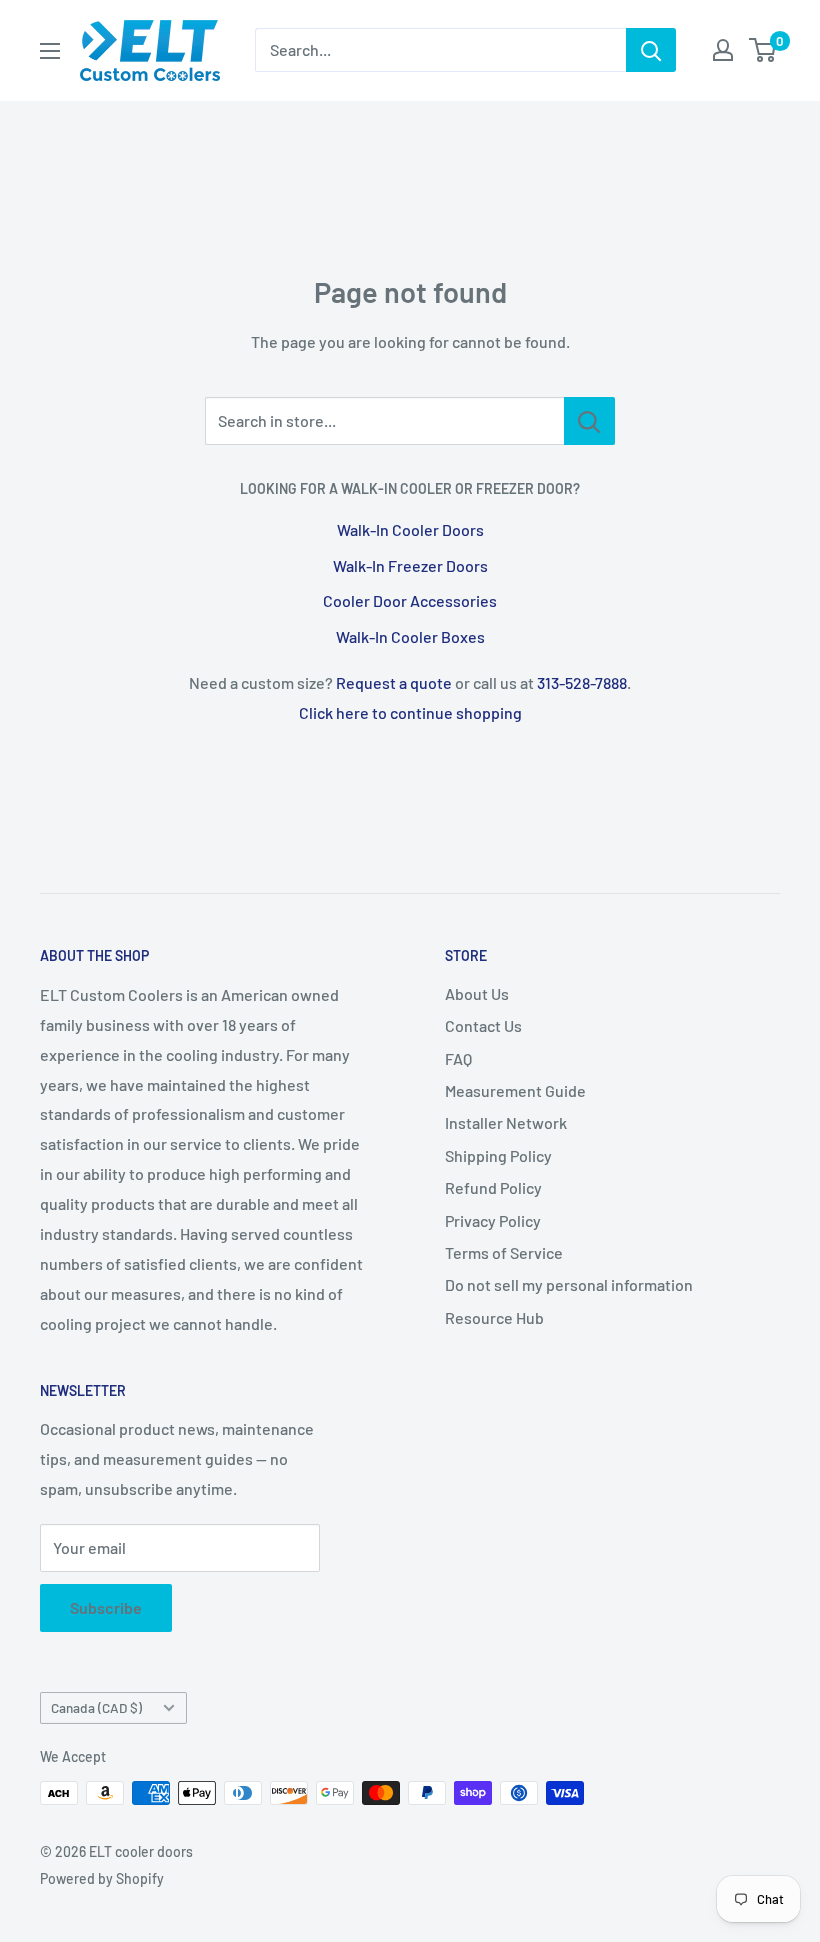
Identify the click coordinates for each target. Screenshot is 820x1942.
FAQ (458, 1058)
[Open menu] (50, 51)
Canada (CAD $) (96, 1707)
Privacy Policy (493, 1220)
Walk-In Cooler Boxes (410, 636)
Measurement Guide (515, 1090)
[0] (763, 50)
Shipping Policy (498, 1155)
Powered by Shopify (102, 1878)
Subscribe (106, 1607)
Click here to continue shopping (410, 712)
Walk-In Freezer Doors (410, 565)
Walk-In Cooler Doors (410, 529)
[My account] (723, 50)
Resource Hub (494, 1317)
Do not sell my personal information (569, 1284)
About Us (477, 993)
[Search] (651, 50)
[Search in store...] (589, 421)
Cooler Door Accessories (410, 600)
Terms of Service (504, 1252)
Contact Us (483, 1025)
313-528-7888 (582, 682)
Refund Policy (493, 1187)
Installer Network (506, 1122)
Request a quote (394, 682)
